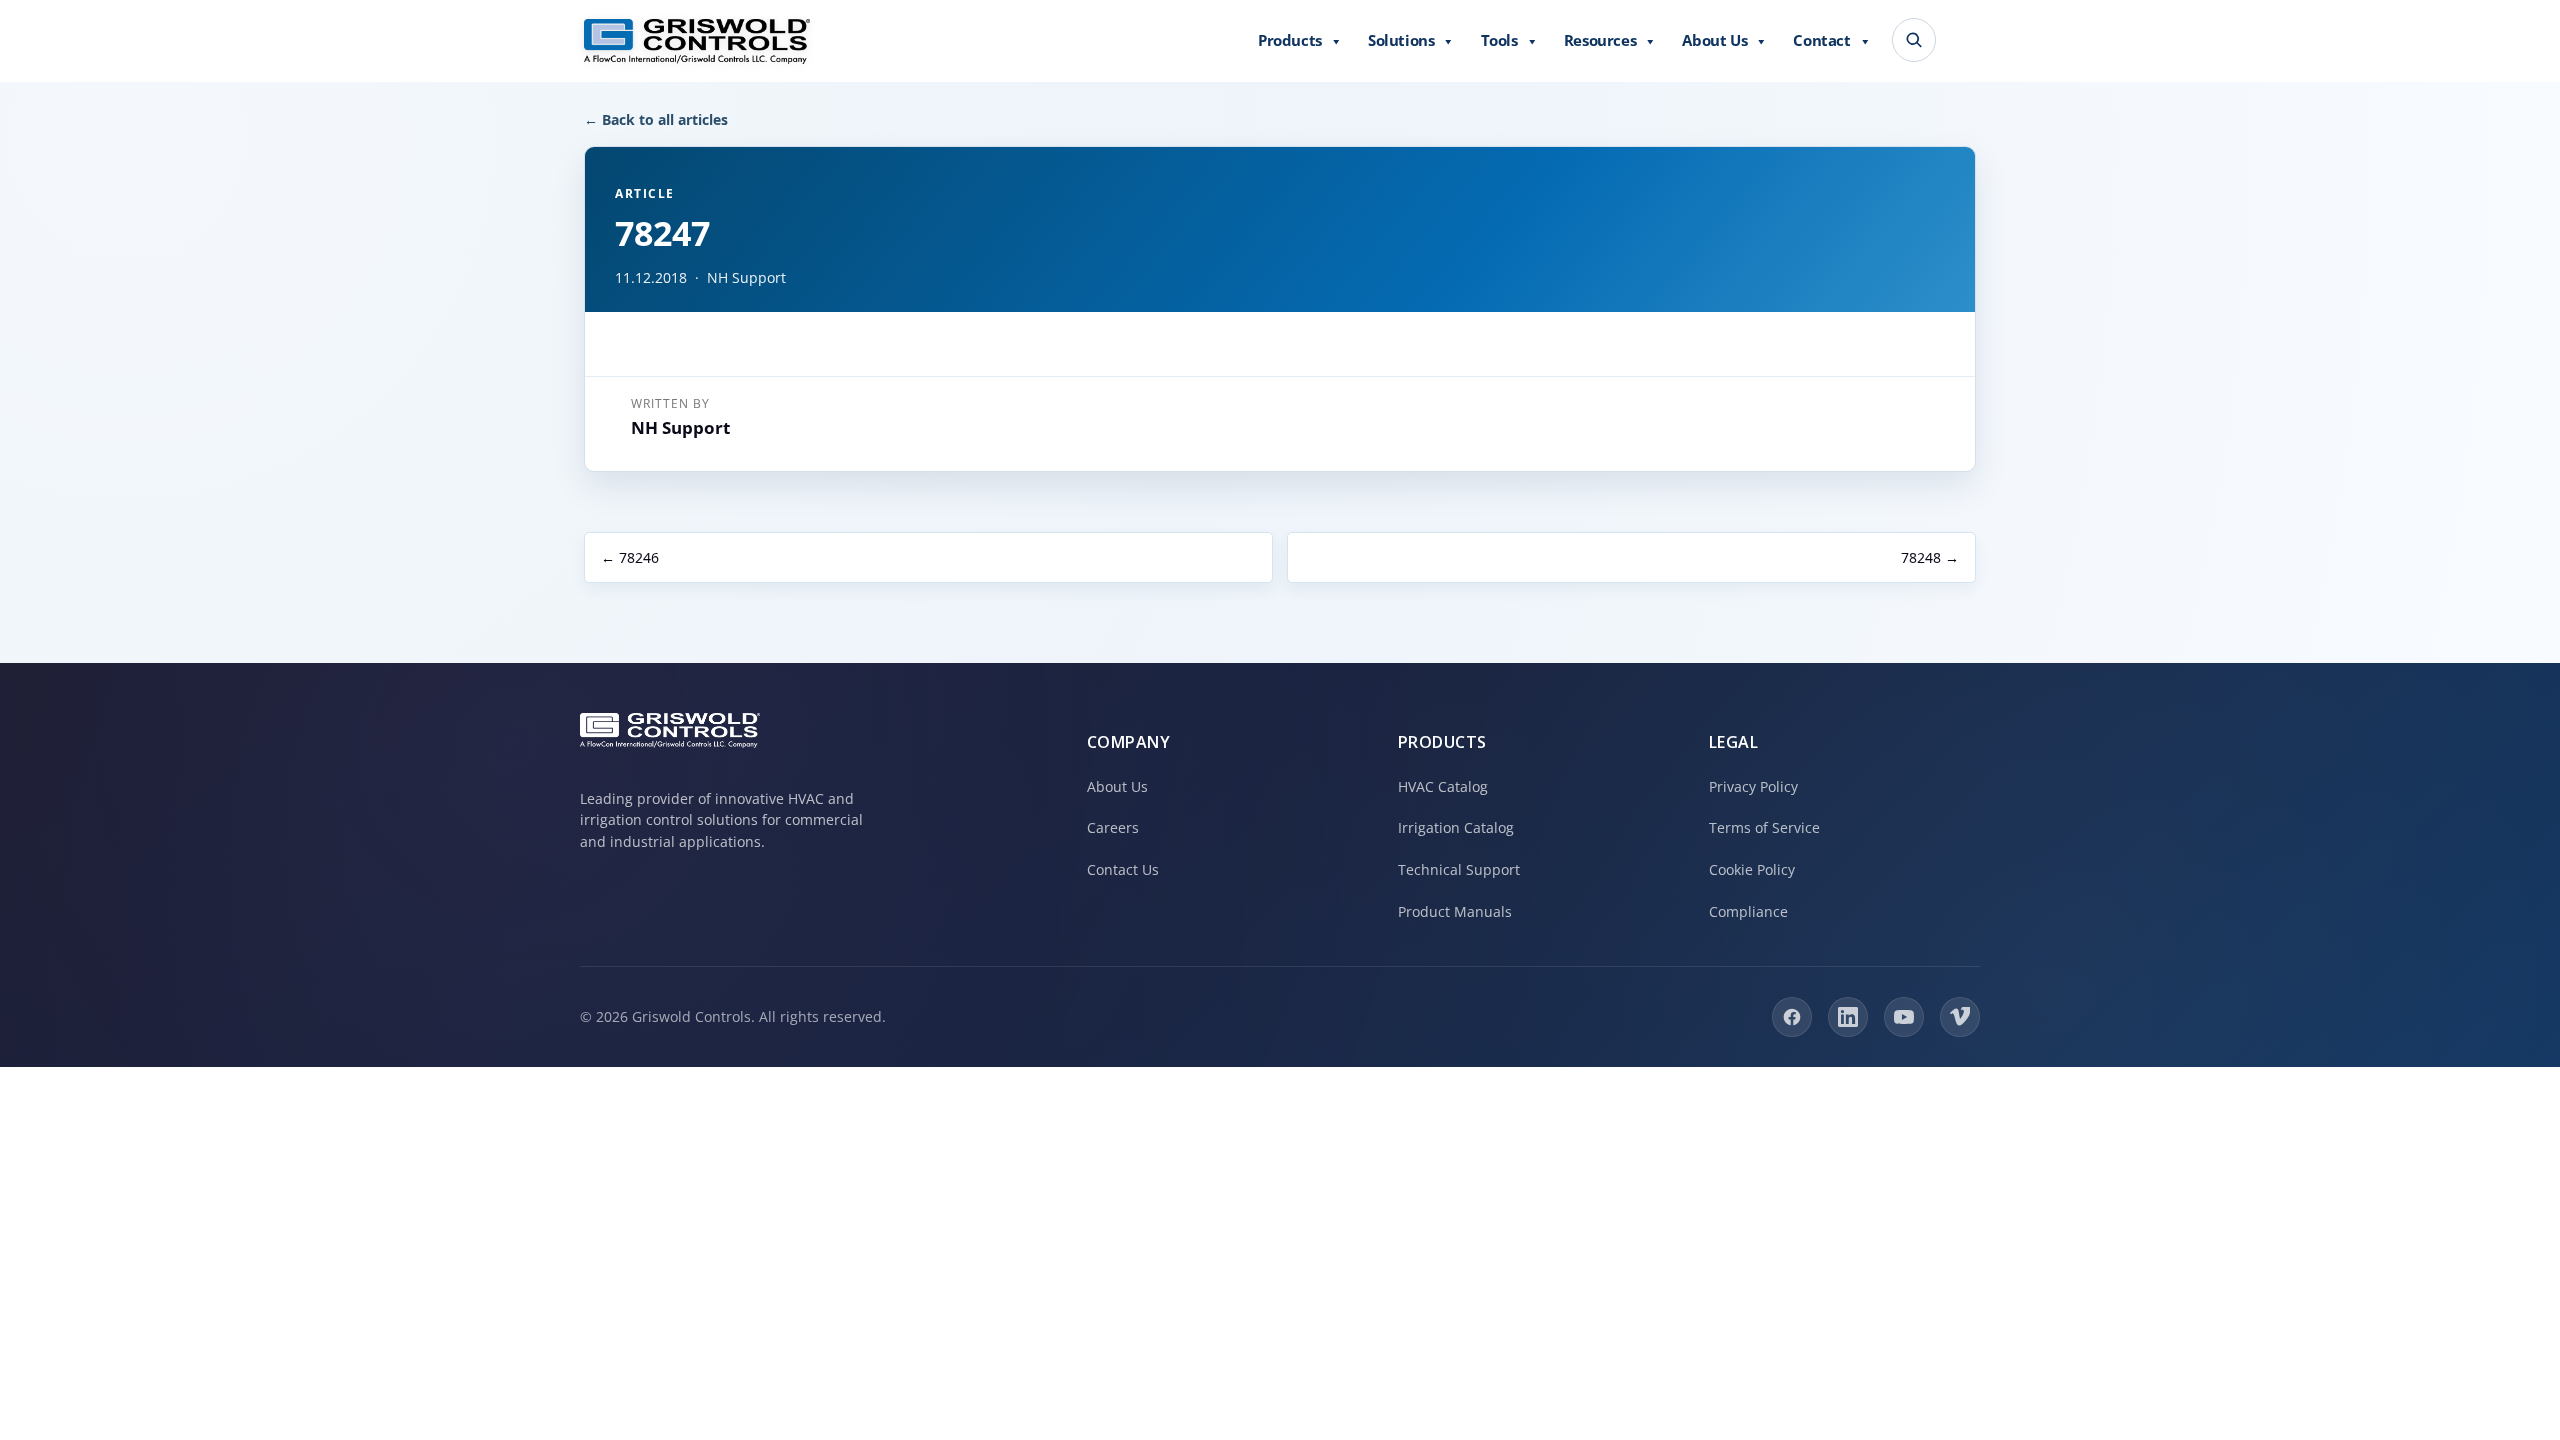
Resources (1600, 40)
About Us (1714, 40)
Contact (1821, 40)
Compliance (1748, 911)
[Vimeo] (1960, 1017)
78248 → (1930, 557)
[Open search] (1914, 40)
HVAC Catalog (1443, 786)
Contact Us (1123, 869)
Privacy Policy (1753, 786)
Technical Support (1459, 869)
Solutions (1401, 40)
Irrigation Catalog (1456, 827)
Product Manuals (1455, 911)
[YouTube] (1904, 1017)
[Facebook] (1792, 1017)
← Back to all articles (656, 119)
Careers (1113, 827)
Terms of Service (1764, 827)
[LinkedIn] (1848, 1017)
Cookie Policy (1752, 869)
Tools (1499, 40)
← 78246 (630, 557)
